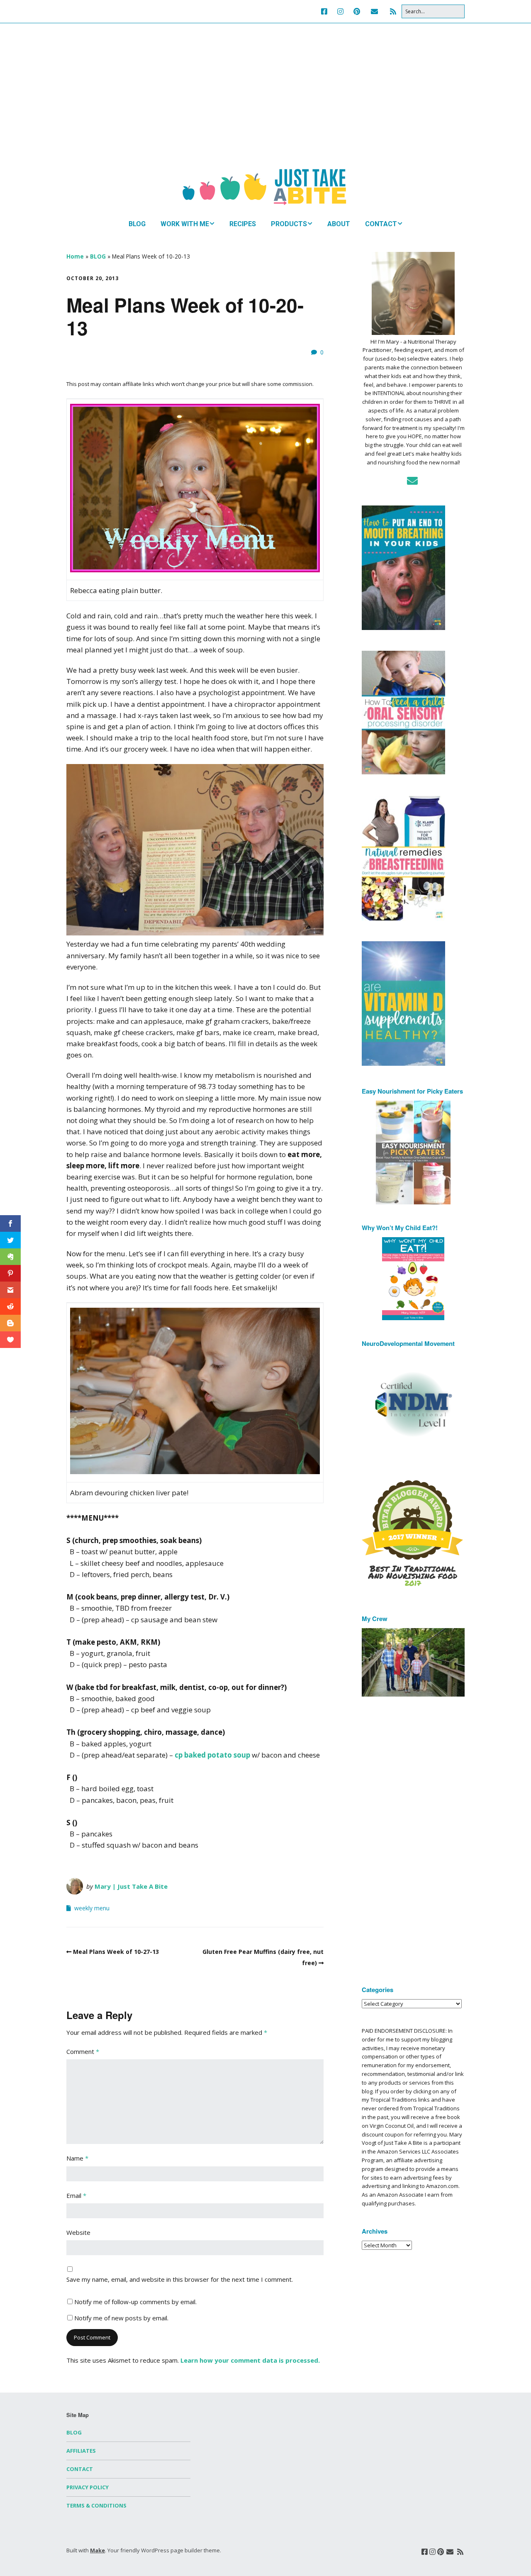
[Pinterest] (357, 11)
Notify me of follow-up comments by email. (135, 2302)
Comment (83, 2051)
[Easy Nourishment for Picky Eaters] (413, 1152)
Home (75, 256)
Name (77, 2158)
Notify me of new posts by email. (121, 2318)
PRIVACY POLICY (88, 2487)
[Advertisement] (265, 104)
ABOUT (339, 224)
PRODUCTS (289, 224)
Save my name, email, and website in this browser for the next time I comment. (180, 2279)
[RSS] (393, 11)
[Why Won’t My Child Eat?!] (413, 1279)
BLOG (137, 224)
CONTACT (381, 224)
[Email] (374, 11)
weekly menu (92, 1908)
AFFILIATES (81, 2451)
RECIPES (243, 224)
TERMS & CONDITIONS (96, 2505)
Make (97, 2550)
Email (76, 2195)
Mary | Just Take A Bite (131, 1886)
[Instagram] (340, 11)
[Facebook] (326, 11)
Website (78, 2232)
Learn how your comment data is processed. (250, 2360)
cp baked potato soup (212, 1755)
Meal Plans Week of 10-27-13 (116, 1952)
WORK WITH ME (185, 224)
